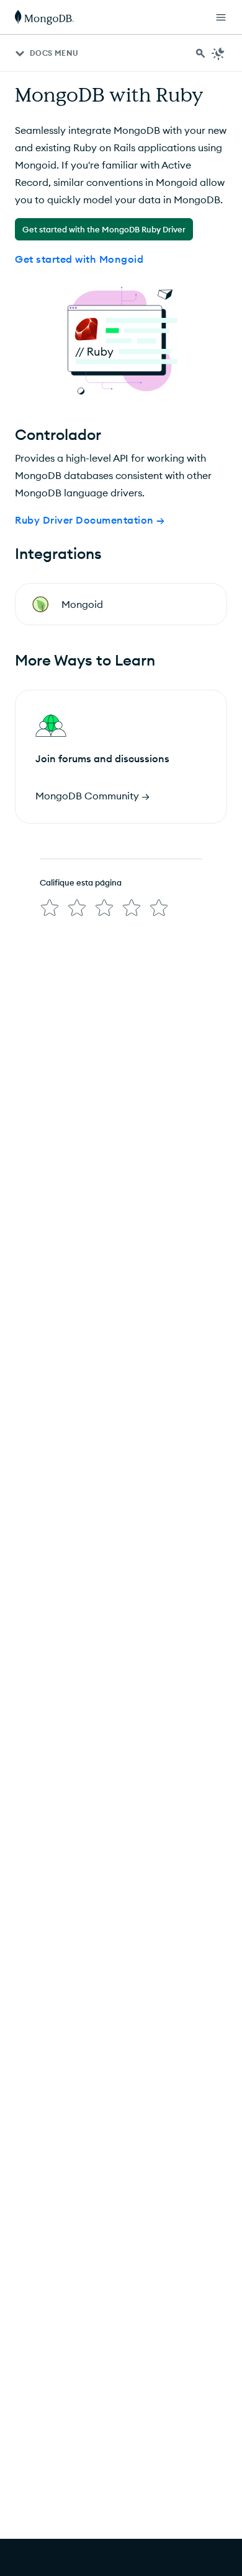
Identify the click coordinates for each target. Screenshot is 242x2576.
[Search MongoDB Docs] (200, 53)
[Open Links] (221, 17)
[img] (50, 908)
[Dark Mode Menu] (218, 53)
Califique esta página (81, 882)
